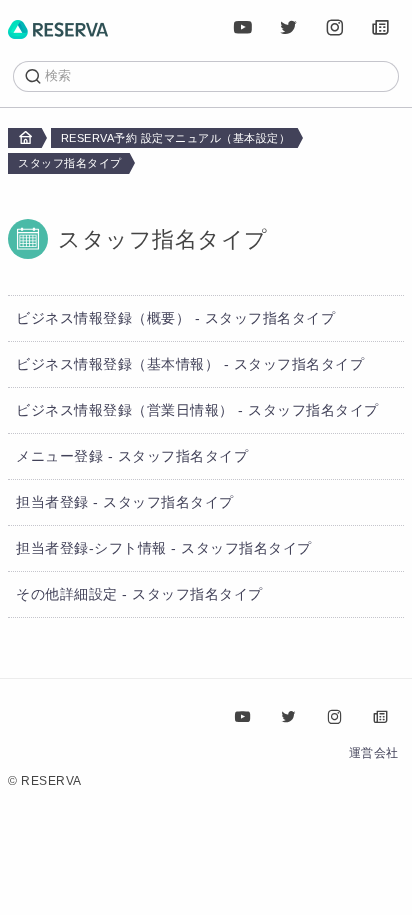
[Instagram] (335, 28)
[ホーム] (58, 28)
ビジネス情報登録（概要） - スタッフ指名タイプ (175, 318)
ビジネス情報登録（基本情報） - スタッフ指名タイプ (190, 364)
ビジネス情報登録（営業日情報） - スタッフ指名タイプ (197, 410)
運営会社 (374, 753)
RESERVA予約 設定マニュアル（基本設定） (176, 138)
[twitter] (289, 28)
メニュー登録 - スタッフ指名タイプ (132, 456)
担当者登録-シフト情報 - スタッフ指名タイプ (164, 548)
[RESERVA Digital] (381, 28)
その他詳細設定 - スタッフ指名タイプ (139, 594)
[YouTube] (243, 28)
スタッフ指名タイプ (70, 163)
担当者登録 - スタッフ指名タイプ (125, 502)
